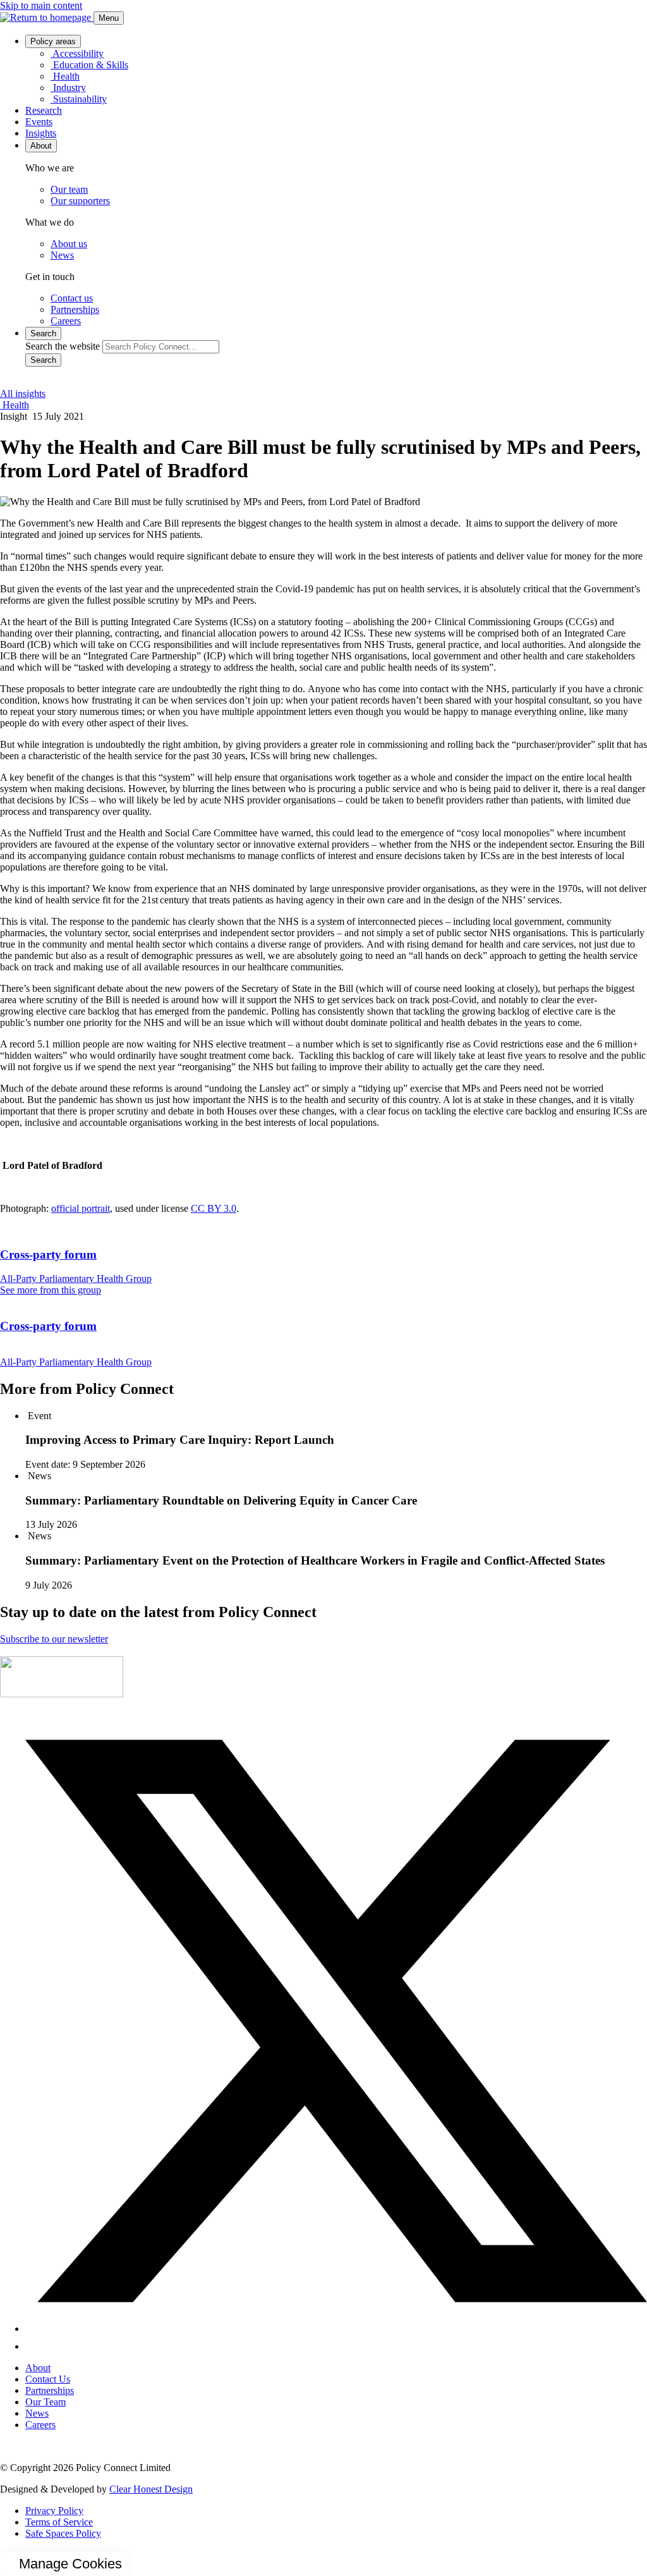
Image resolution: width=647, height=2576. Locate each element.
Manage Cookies (70, 2564)
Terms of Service (59, 2522)
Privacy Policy (54, 2511)
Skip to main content (41, 5)
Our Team (45, 2402)
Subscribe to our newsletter (54, 1639)
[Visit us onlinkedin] (33, 2346)
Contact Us (48, 2379)
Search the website (63, 346)
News (37, 2413)
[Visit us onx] (336, 2329)
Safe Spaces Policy (63, 2533)
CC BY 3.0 (214, 1208)
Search (43, 360)
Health (15, 405)
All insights (23, 394)
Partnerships (50, 2390)
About (38, 2368)
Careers (40, 2425)
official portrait (81, 1208)
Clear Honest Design (151, 2489)
